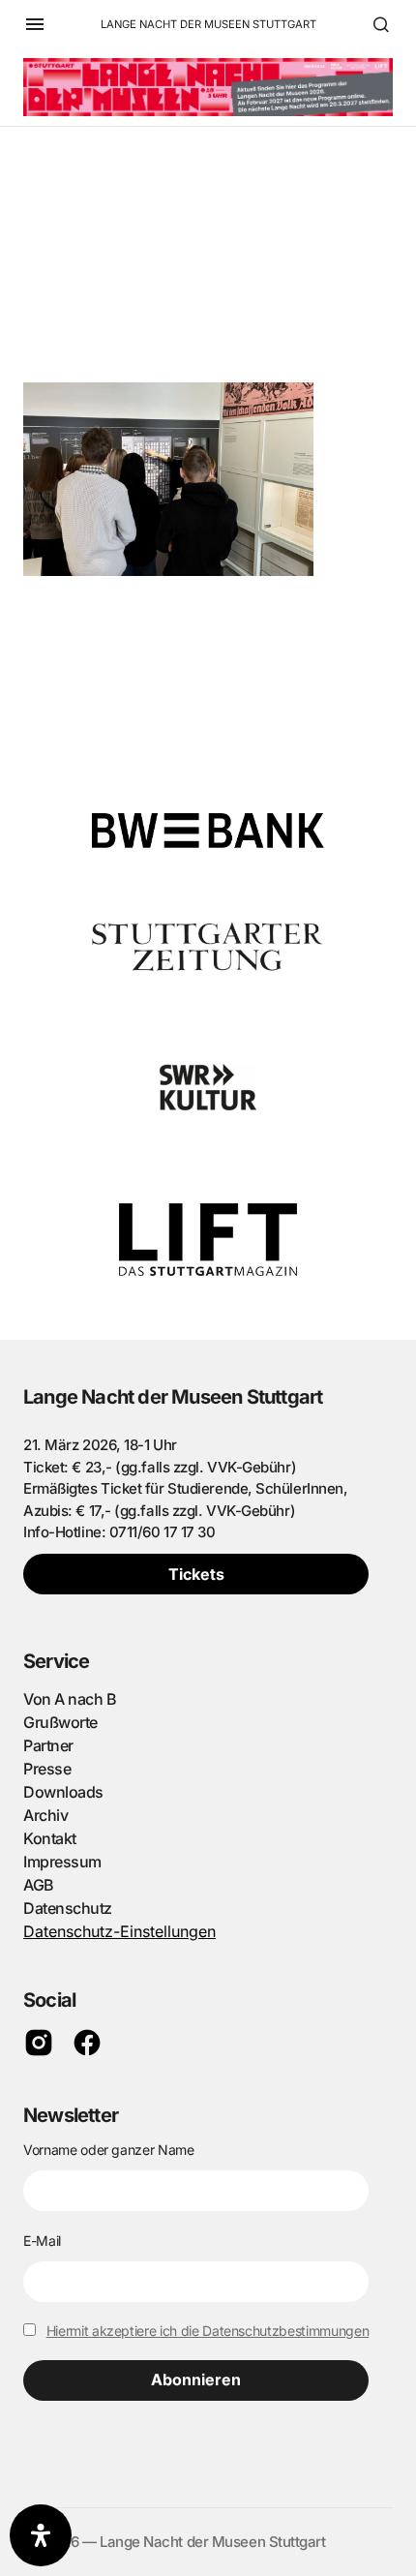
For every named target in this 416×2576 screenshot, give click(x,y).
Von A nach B (70, 1699)
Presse (47, 1769)
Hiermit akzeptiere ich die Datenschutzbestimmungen (208, 2331)
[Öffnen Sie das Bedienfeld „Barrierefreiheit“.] (41, 2535)
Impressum (62, 1862)
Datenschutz (68, 1908)
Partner (48, 1745)
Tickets (196, 1574)
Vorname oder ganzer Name (109, 2150)
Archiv (45, 1815)
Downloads (63, 1792)
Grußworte (60, 1722)
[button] (35, 24)
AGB (39, 1885)
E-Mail (42, 2241)
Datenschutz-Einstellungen (119, 1931)
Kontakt (50, 1838)
